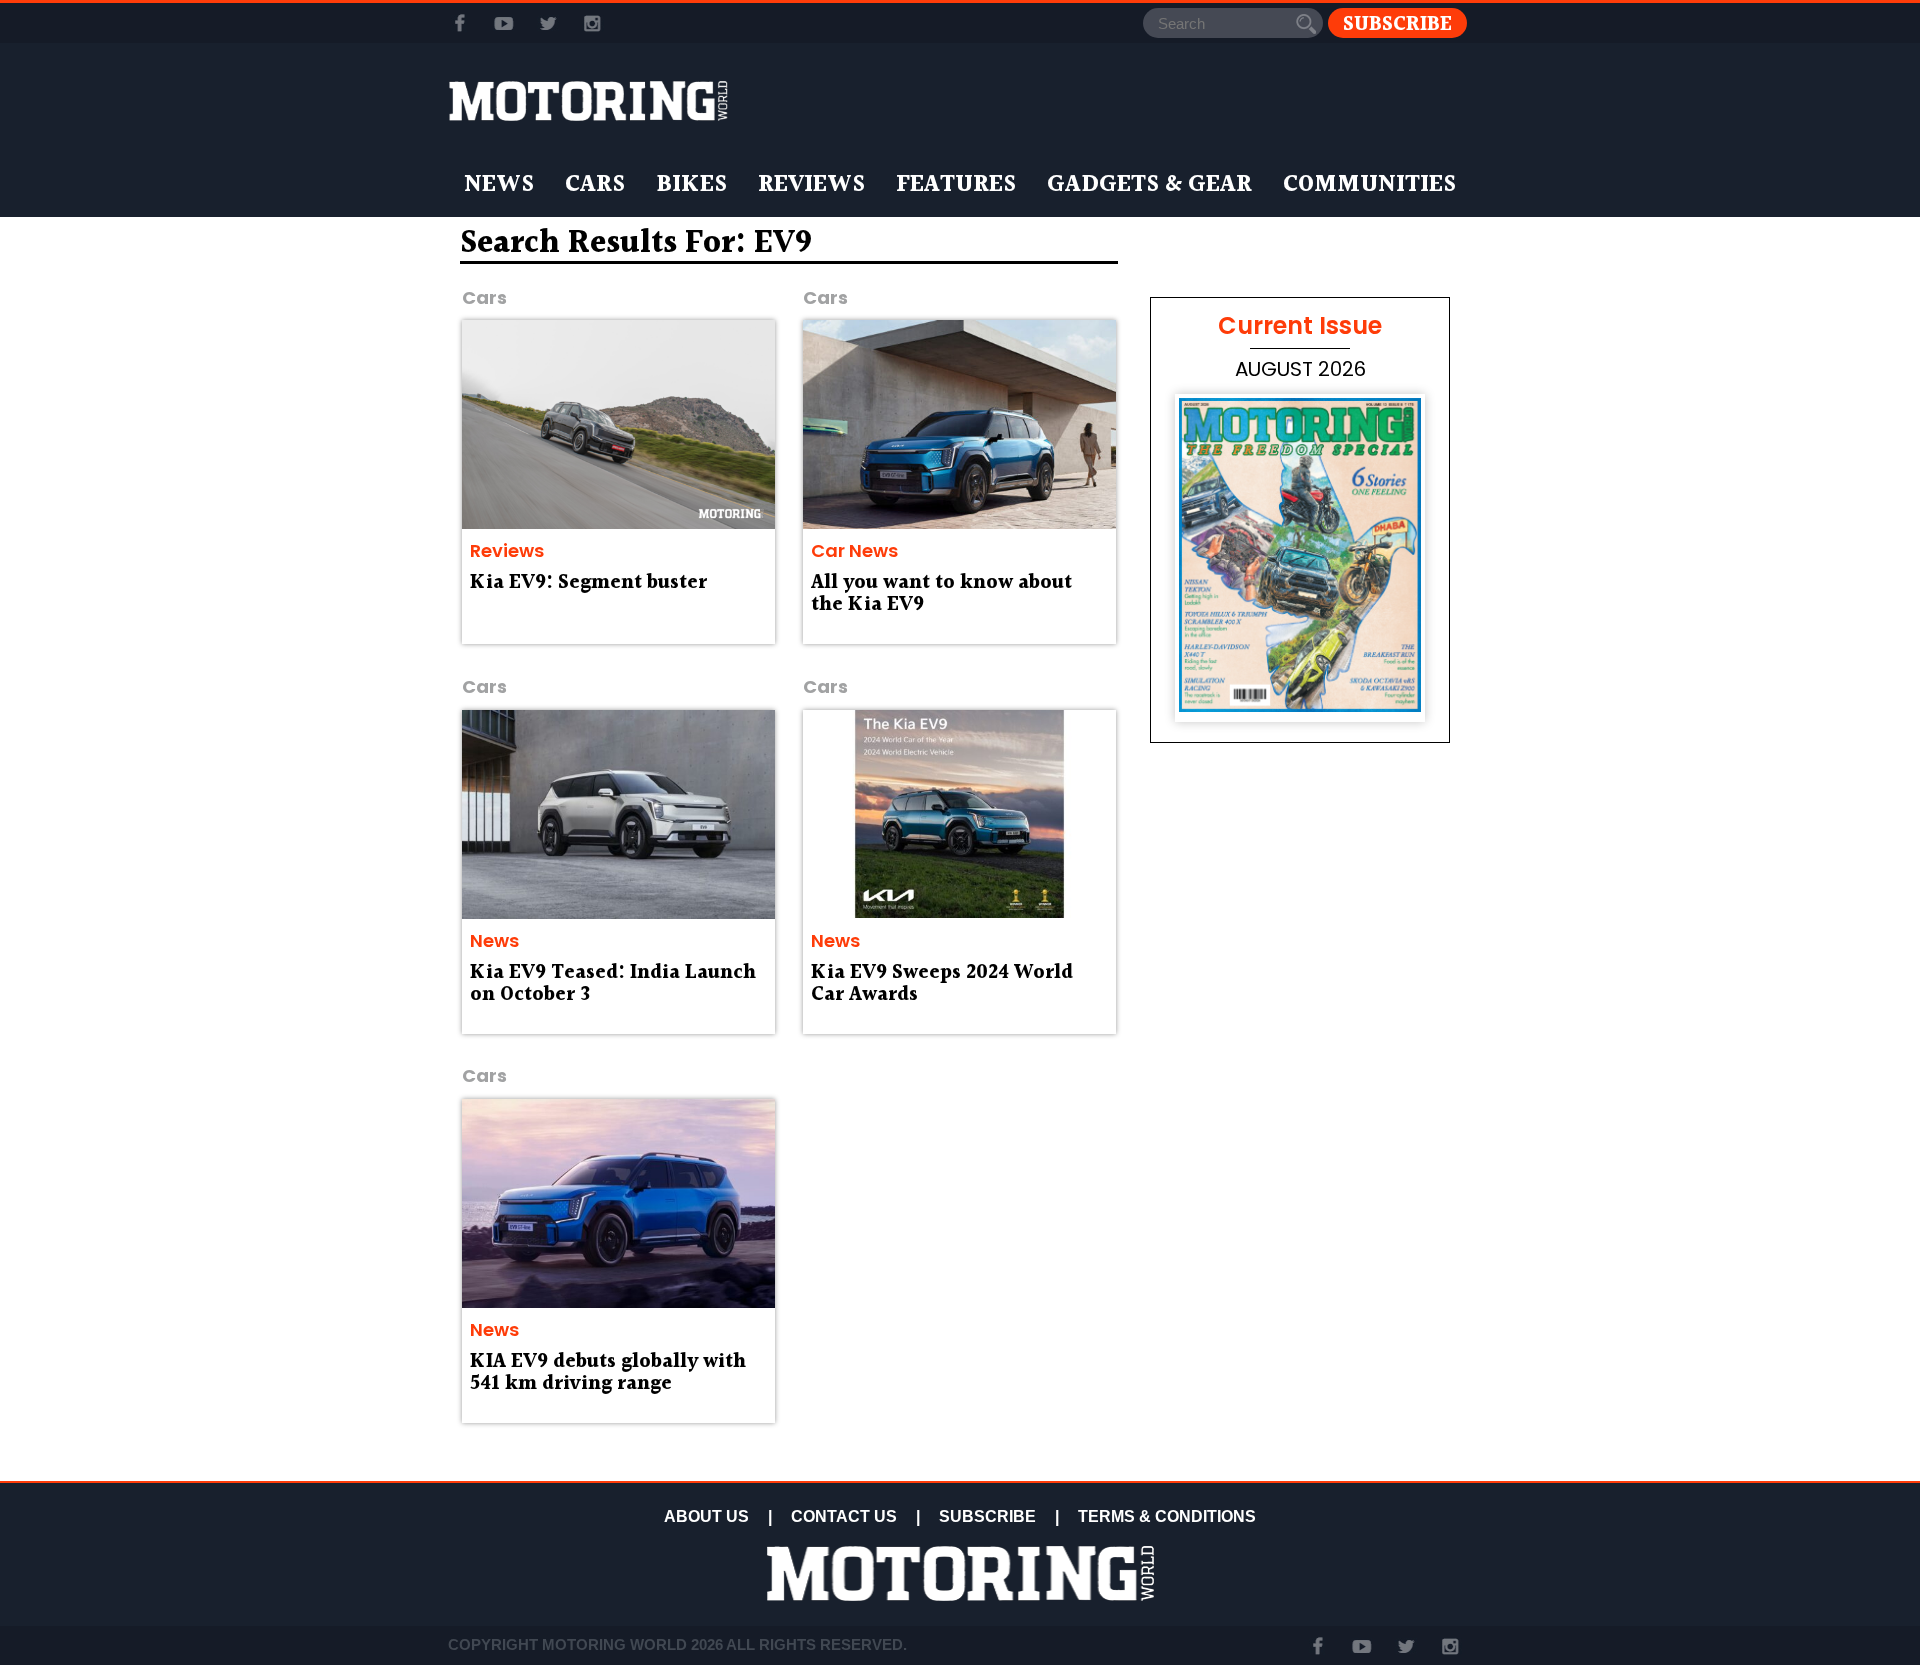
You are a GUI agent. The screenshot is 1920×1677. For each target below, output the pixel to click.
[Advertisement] (1300, 1332)
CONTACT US (844, 1516)
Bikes (691, 185)
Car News (854, 550)
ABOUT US (706, 1516)
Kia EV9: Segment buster (588, 583)
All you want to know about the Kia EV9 (941, 594)
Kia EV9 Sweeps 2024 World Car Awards (942, 984)
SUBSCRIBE (987, 1516)
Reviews (811, 185)
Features (956, 185)
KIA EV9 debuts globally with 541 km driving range (608, 1373)
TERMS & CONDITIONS (1167, 1516)
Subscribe (1397, 23)
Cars (595, 185)
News (499, 185)
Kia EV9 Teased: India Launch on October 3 (613, 984)
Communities (1369, 185)
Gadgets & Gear (1149, 185)
